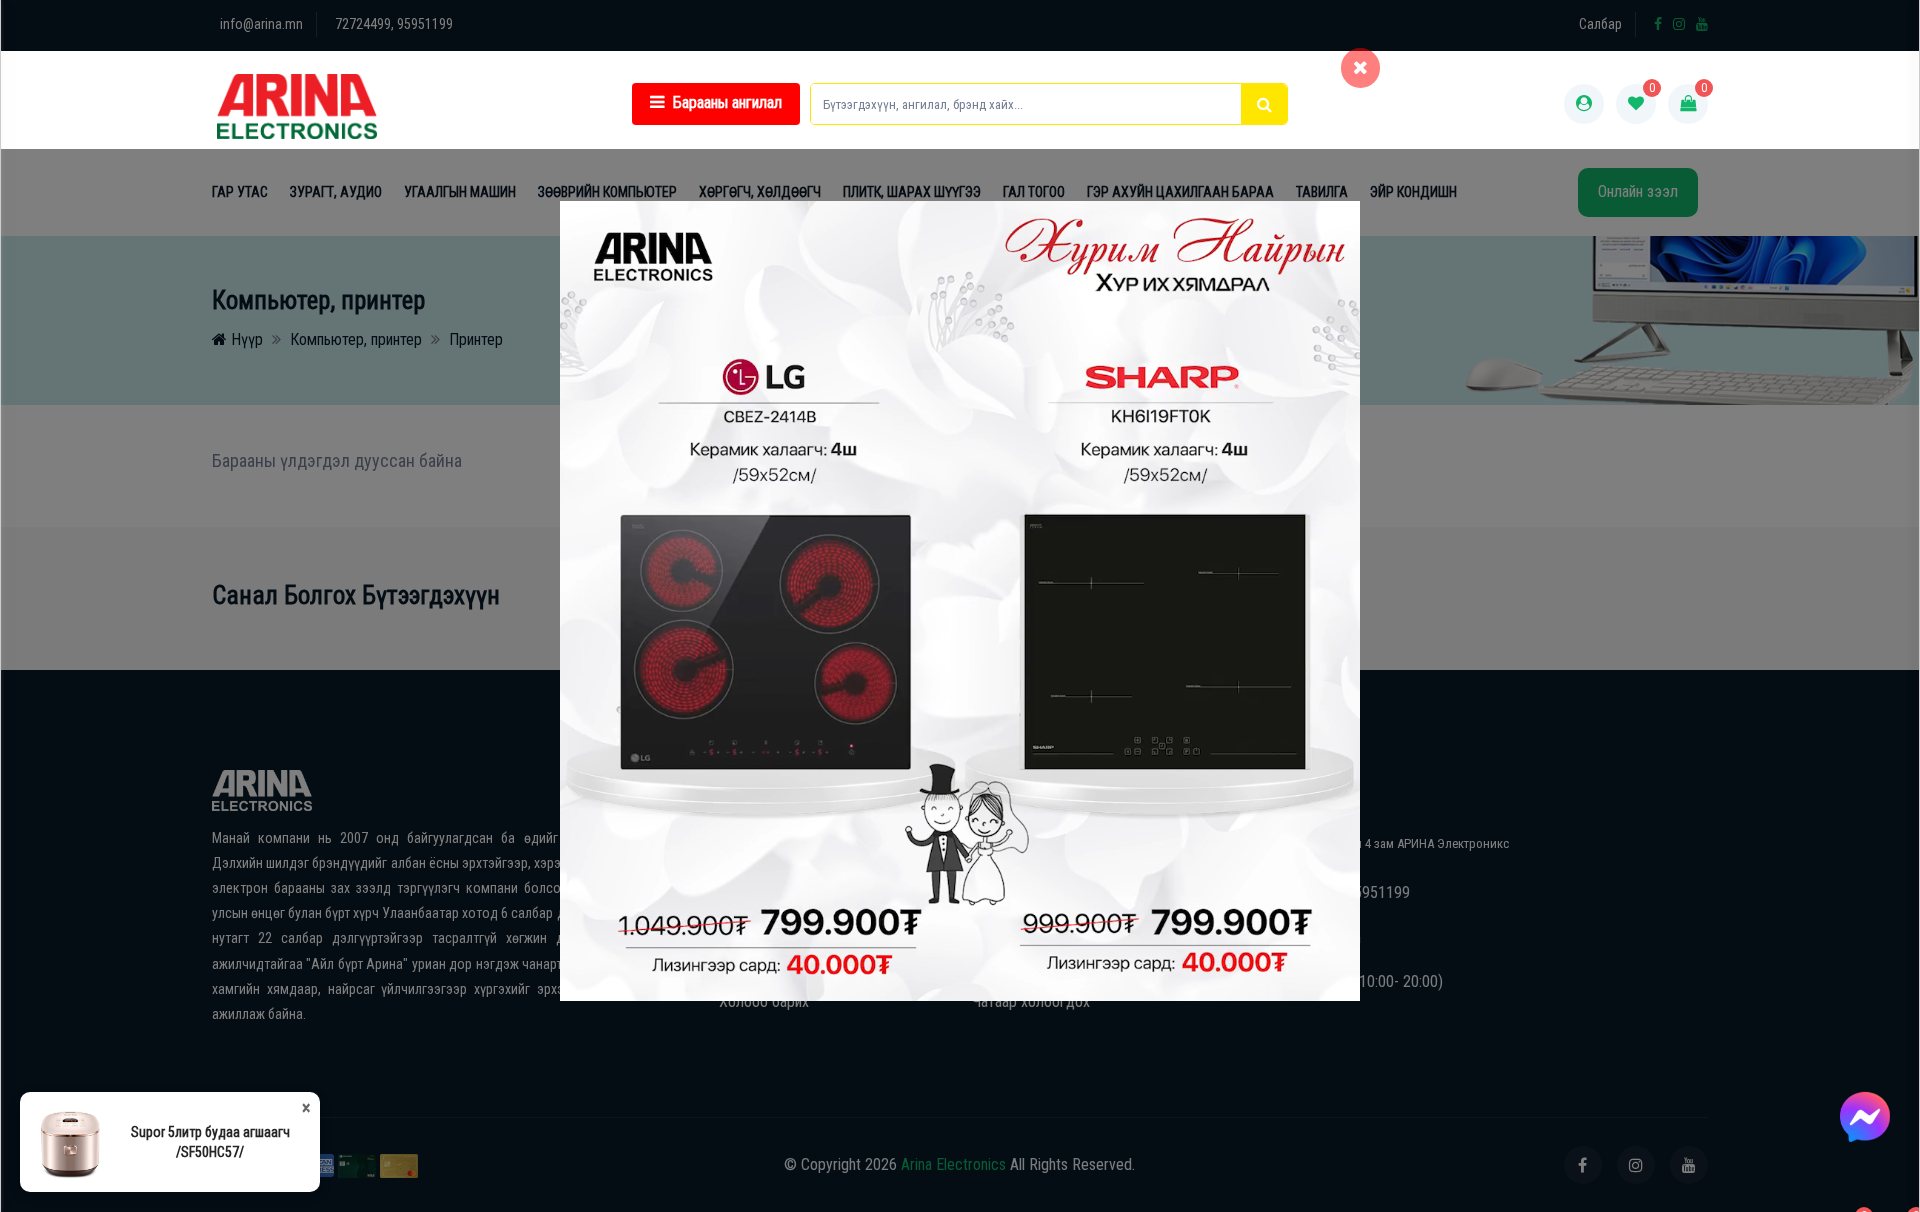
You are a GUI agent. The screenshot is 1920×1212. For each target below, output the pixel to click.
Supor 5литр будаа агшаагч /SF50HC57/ (210, 1142)
